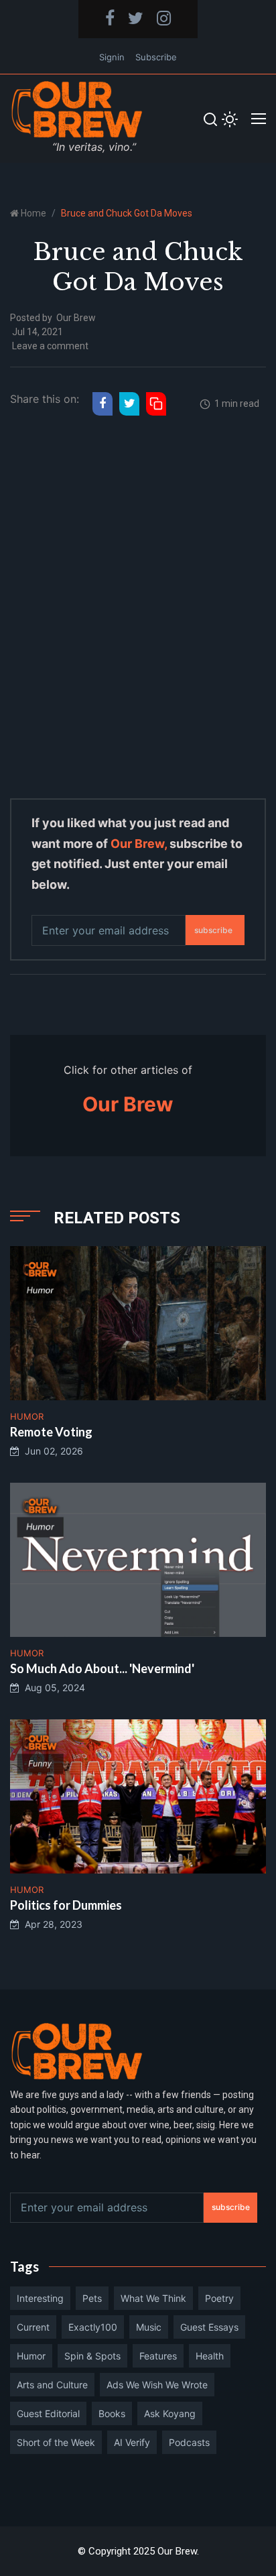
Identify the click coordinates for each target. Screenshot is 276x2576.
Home (33, 213)
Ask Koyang (170, 2413)
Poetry (219, 2298)
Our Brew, (139, 844)
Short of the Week (56, 2442)
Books (112, 2413)
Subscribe (156, 57)
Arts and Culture (52, 2385)
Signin (112, 57)
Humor (31, 2356)
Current (33, 2327)
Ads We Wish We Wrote (157, 2385)
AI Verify (132, 2442)
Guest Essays (209, 2327)
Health (210, 2356)
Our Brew (76, 318)
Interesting (40, 2298)
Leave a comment (50, 346)
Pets (92, 2298)
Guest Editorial (48, 2413)
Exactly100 (93, 2327)
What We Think (153, 2298)
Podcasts (189, 2442)
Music (149, 2327)
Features (158, 2356)
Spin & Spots (92, 2356)
